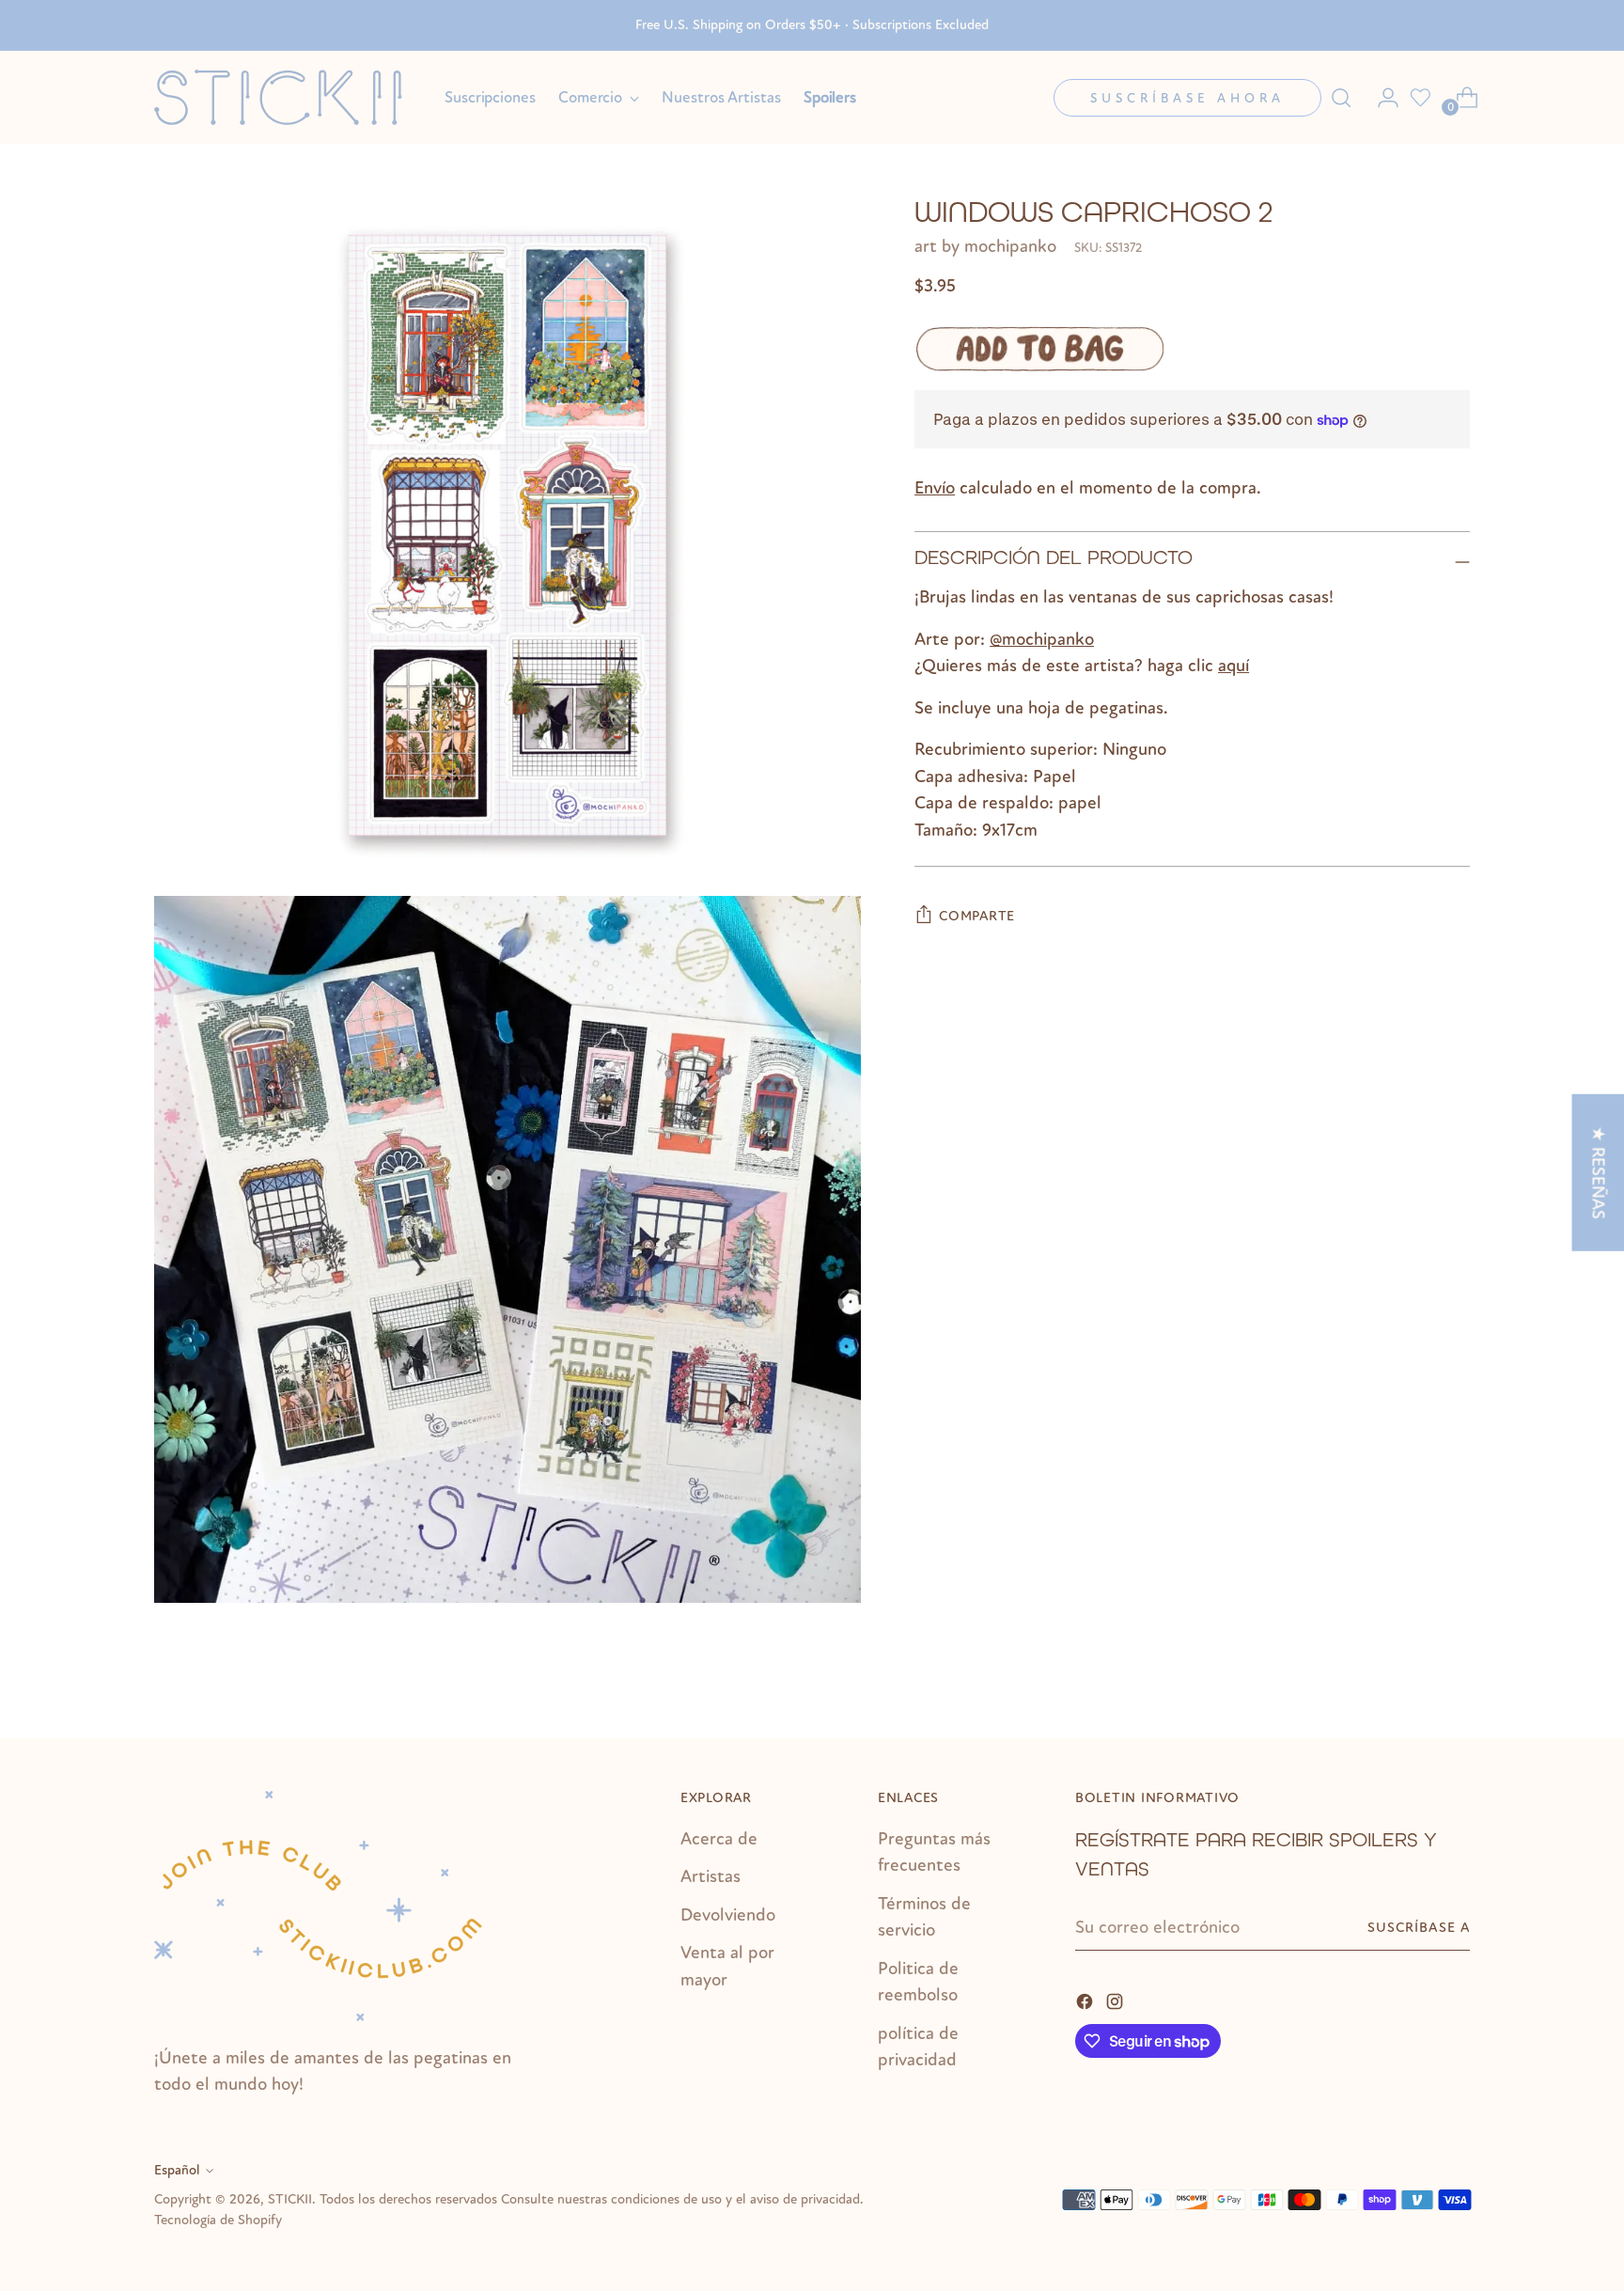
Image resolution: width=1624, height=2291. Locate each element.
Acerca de (719, 1839)
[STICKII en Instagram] (1116, 2000)
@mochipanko (1042, 639)
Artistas (710, 1876)
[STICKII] (286, 97)
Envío (935, 488)
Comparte (977, 916)
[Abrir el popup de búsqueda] (1341, 98)
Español (177, 2170)
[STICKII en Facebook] (1086, 2000)
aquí (1234, 666)
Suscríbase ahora (1187, 98)
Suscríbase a (1419, 1928)
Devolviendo (728, 1915)
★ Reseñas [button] (1598, 1172)
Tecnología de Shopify (218, 2220)
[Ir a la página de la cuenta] (1381, 98)
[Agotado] (1039, 349)
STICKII (290, 2199)
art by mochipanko (985, 246)
